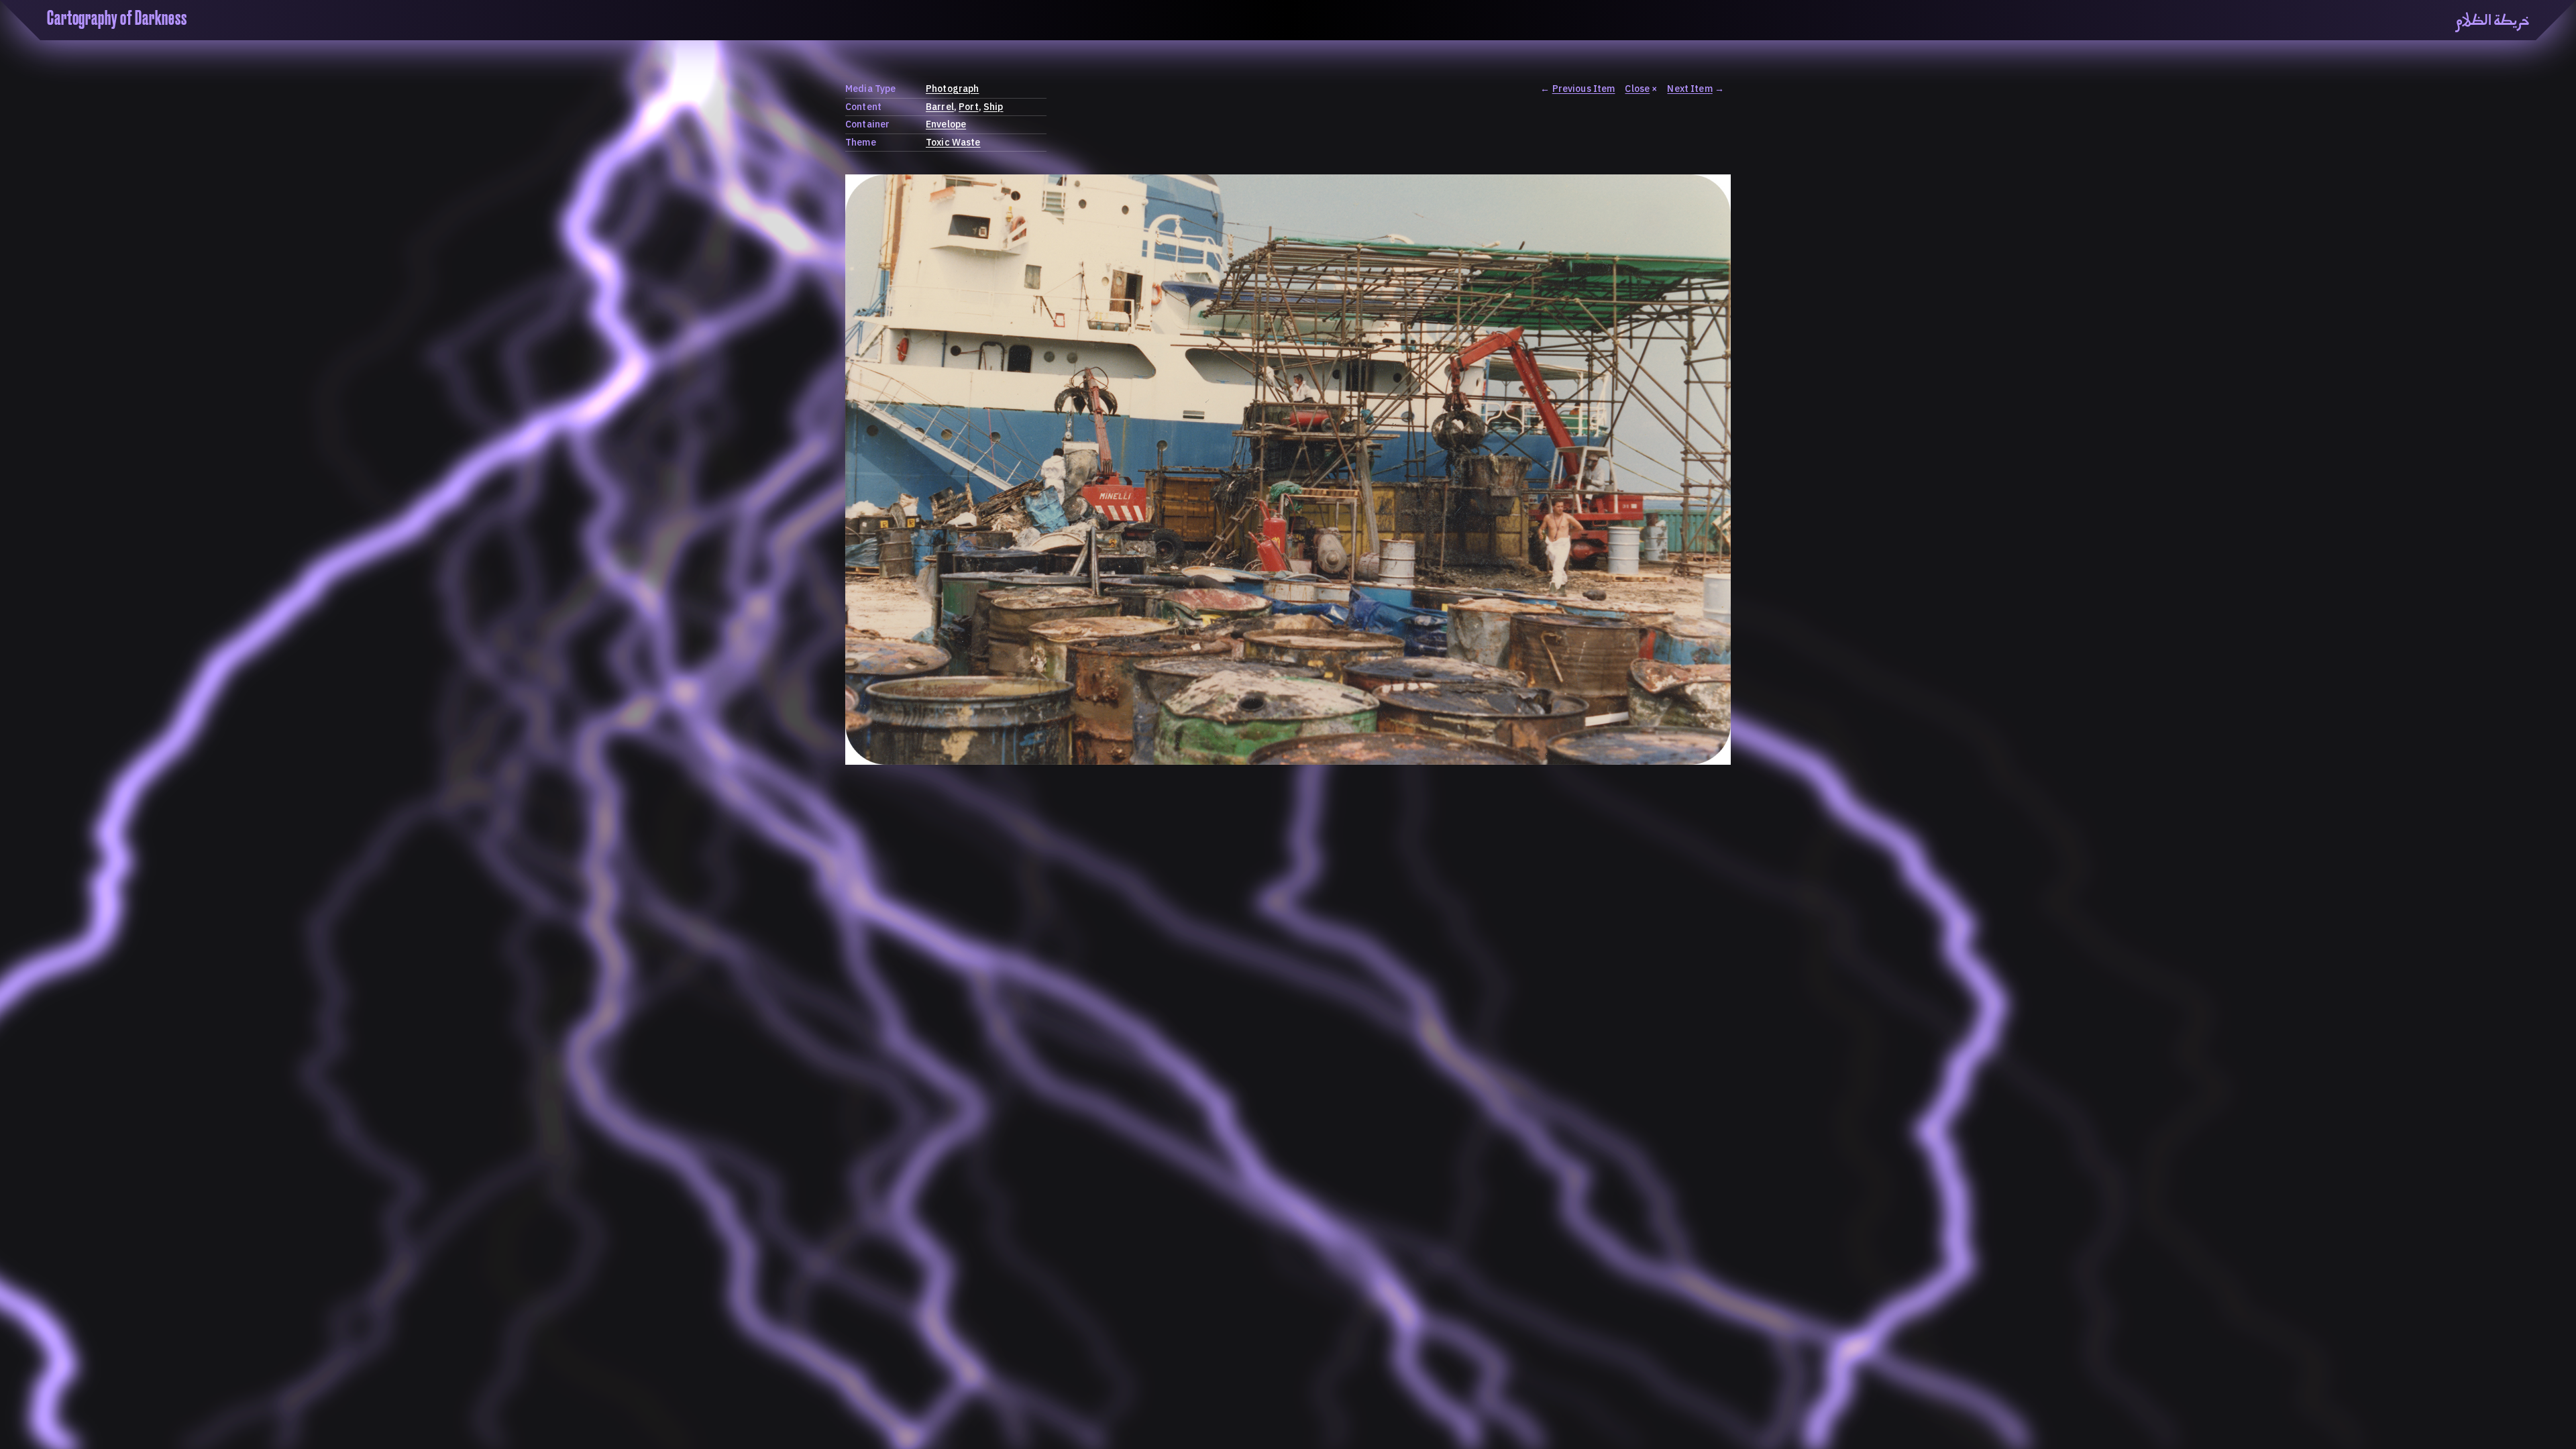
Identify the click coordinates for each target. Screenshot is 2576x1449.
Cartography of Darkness (117, 19)
